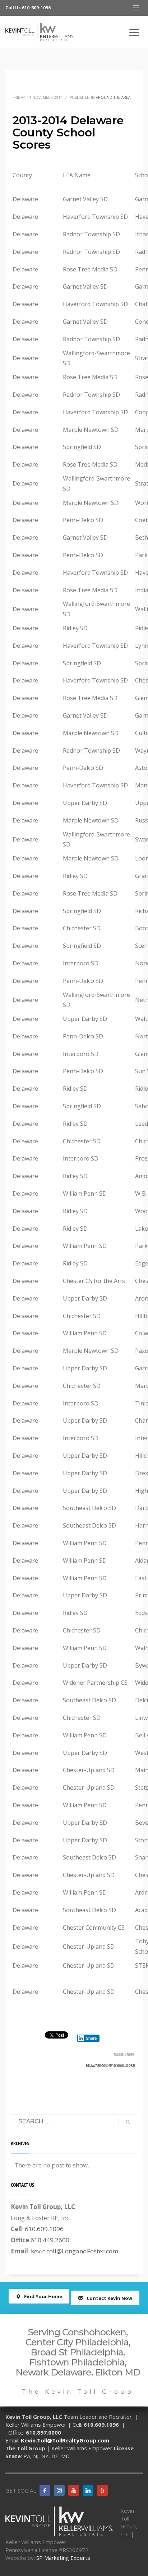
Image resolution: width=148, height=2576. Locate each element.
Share (91, 2038)
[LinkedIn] (88, 2490)
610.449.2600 (50, 2240)
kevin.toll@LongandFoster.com (75, 2251)
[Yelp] (102, 2490)
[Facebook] (45, 2490)
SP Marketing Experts (63, 2558)
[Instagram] (59, 2490)
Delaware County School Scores (111, 2065)
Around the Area (113, 97)
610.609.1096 (44, 2229)
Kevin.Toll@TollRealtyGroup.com (65, 2440)
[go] (128, 2122)
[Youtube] (74, 2490)
